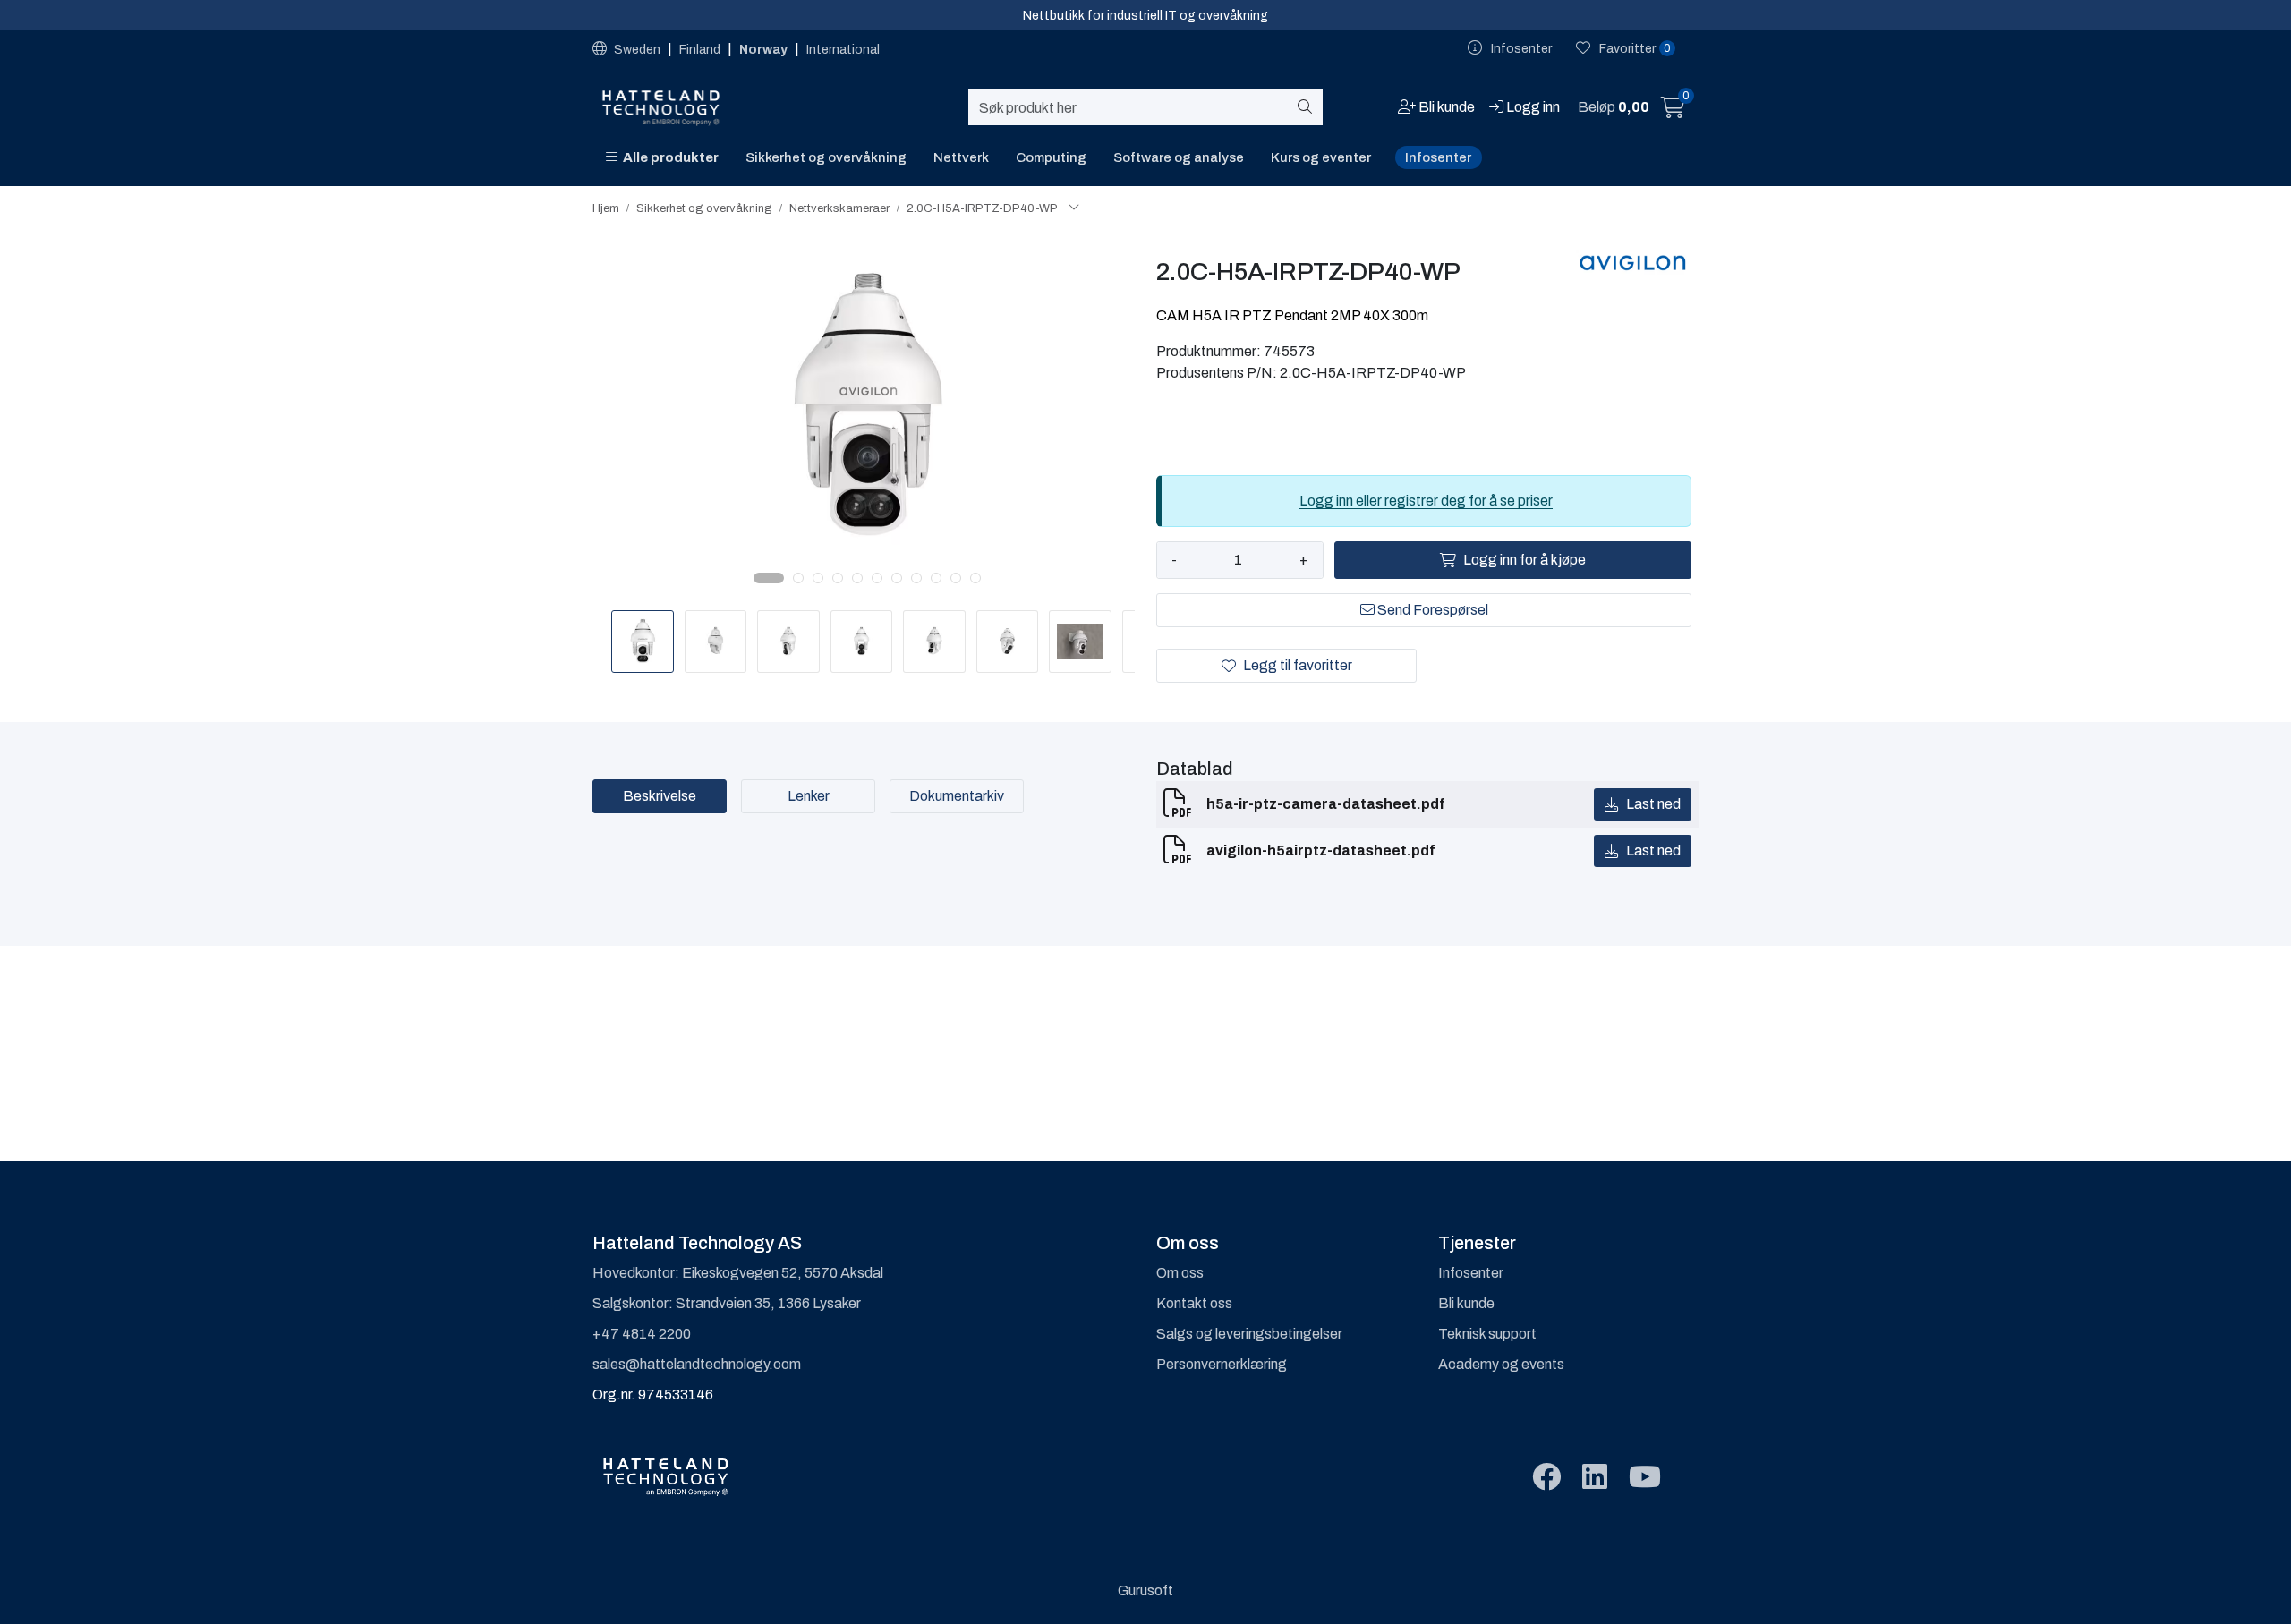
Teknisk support (1487, 1334)
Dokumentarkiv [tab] (957, 796)
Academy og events (1501, 1364)
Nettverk (961, 157)
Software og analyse (1179, 157)
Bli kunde (1466, 1303)
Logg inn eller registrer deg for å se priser (1426, 501)
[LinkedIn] (1595, 1478)
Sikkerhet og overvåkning (826, 157)
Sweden (637, 50)
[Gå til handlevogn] (1673, 111)
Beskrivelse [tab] (660, 796)
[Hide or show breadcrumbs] (1074, 208)
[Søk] (1308, 107)
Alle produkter (668, 157)
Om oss (1180, 1273)
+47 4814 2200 (642, 1334)
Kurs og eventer (1321, 157)
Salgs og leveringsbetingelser (1249, 1334)
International (843, 50)
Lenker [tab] (809, 796)
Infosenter (1438, 157)
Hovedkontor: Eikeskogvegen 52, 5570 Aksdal (738, 1273)
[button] (769, 578)
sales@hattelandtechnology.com (697, 1364)
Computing (1051, 157)
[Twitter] (1546, 1478)
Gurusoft (1145, 1590)
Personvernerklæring (1222, 1364)
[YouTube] (1645, 1478)
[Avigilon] (1633, 262)
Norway (765, 50)
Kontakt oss (1194, 1303)
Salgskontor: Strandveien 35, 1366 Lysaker (727, 1303)
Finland (701, 50)
